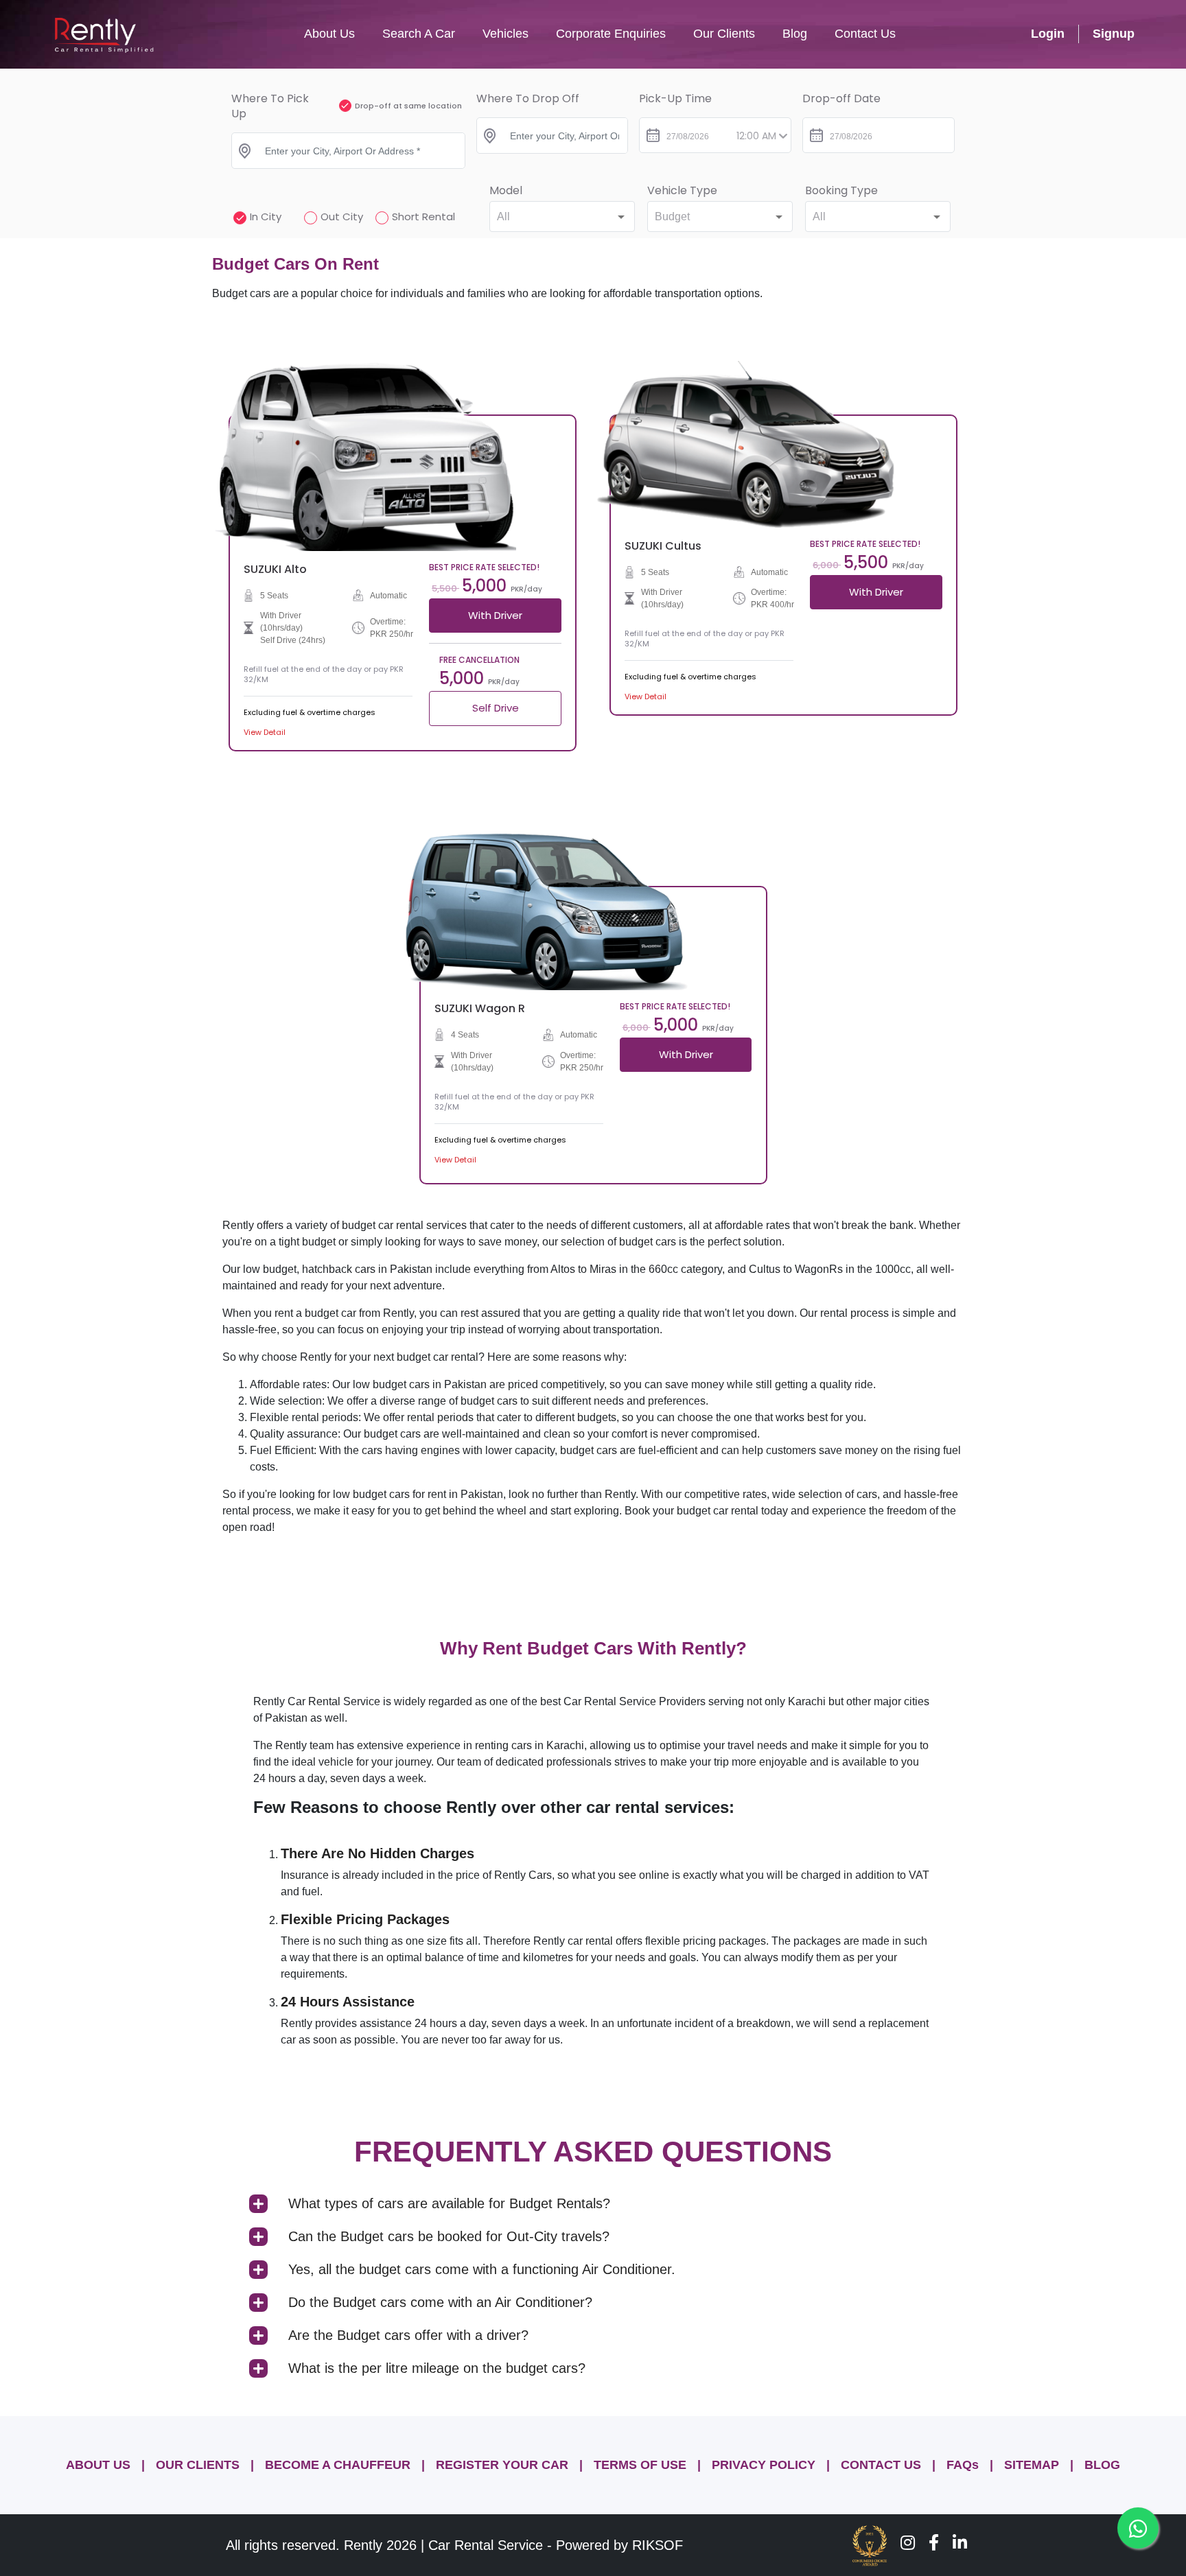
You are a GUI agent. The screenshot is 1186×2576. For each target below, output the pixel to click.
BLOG (1102, 2465)
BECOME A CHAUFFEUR (338, 2465)
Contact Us (865, 34)
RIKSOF (658, 2545)
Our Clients (724, 34)
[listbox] (562, 216)
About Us (329, 34)
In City (266, 216)
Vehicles (505, 34)
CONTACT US (881, 2465)
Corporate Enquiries (611, 34)
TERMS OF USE (640, 2465)
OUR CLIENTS (198, 2465)
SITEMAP (1032, 2465)
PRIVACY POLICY (764, 2465)
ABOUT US (98, 2465)
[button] (593, 2205)
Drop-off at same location (408, 106)
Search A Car (419, 34)
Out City (342, 216)
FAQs (963, 2465)
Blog (795, 34)
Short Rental (423, 216)
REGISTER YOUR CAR (502, 2465)
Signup (1114, 34)
